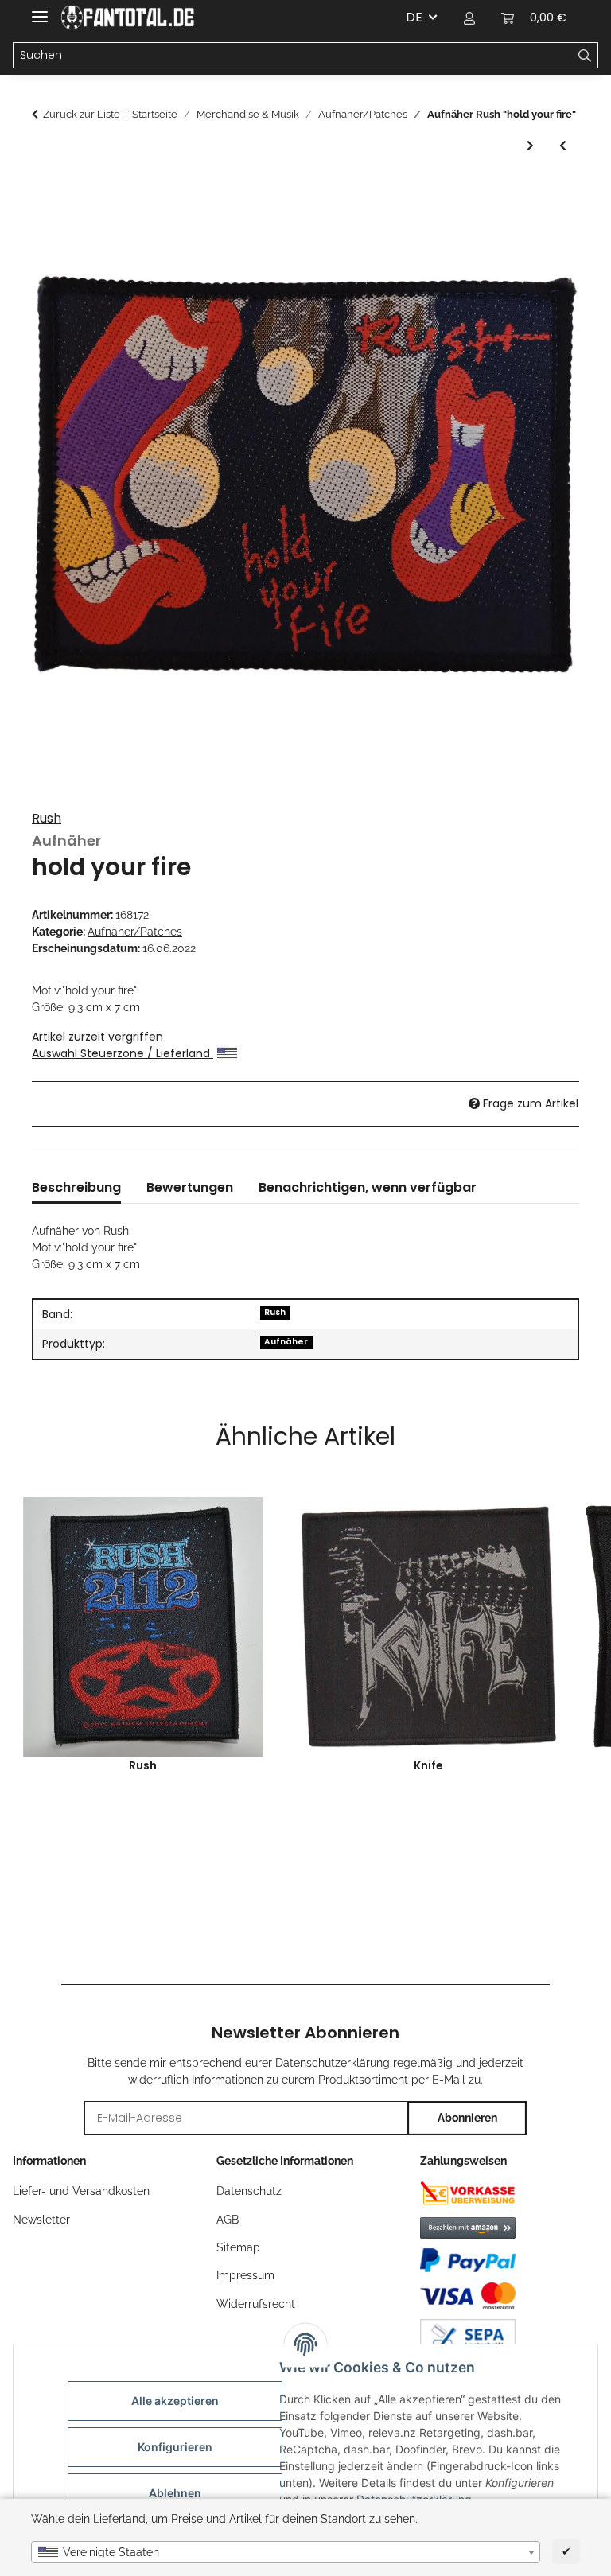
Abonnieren (467, 2118)
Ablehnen (175, 2493)
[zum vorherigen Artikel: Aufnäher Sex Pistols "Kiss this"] (563, 146)
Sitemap (238, 2247)
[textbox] (286, 2552)
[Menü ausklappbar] (40, 10)
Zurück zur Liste (82, 114)
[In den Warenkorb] (45, 191)
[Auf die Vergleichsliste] (546, 230)
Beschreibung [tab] (76, 1187)
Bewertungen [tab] (190, 1187)
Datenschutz (249, 2191)
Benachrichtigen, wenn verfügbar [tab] (368, 1187)
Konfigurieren (175, 2447)
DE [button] (414, 17)
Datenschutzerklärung (333, 2063)
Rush (47, 818)
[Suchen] (585, 56)
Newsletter (41, 2220)
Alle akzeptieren (175, 2401)
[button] (469, 18)
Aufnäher (286, 1342)
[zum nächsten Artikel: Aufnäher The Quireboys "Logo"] (530, 146)
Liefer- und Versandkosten (81, 2191)
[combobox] (286, 2552)
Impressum (245, 2275)
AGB (228, 2220)
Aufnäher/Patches (135, 932)
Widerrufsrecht (256, 2304)
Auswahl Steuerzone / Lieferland (123, 1053)
